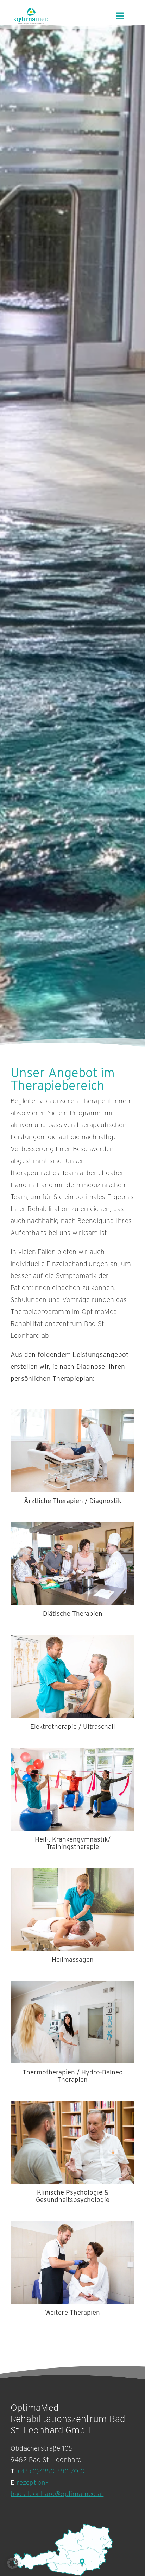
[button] (13, 2563)
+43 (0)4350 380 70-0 (51, 2471)
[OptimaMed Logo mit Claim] (31, 16)
